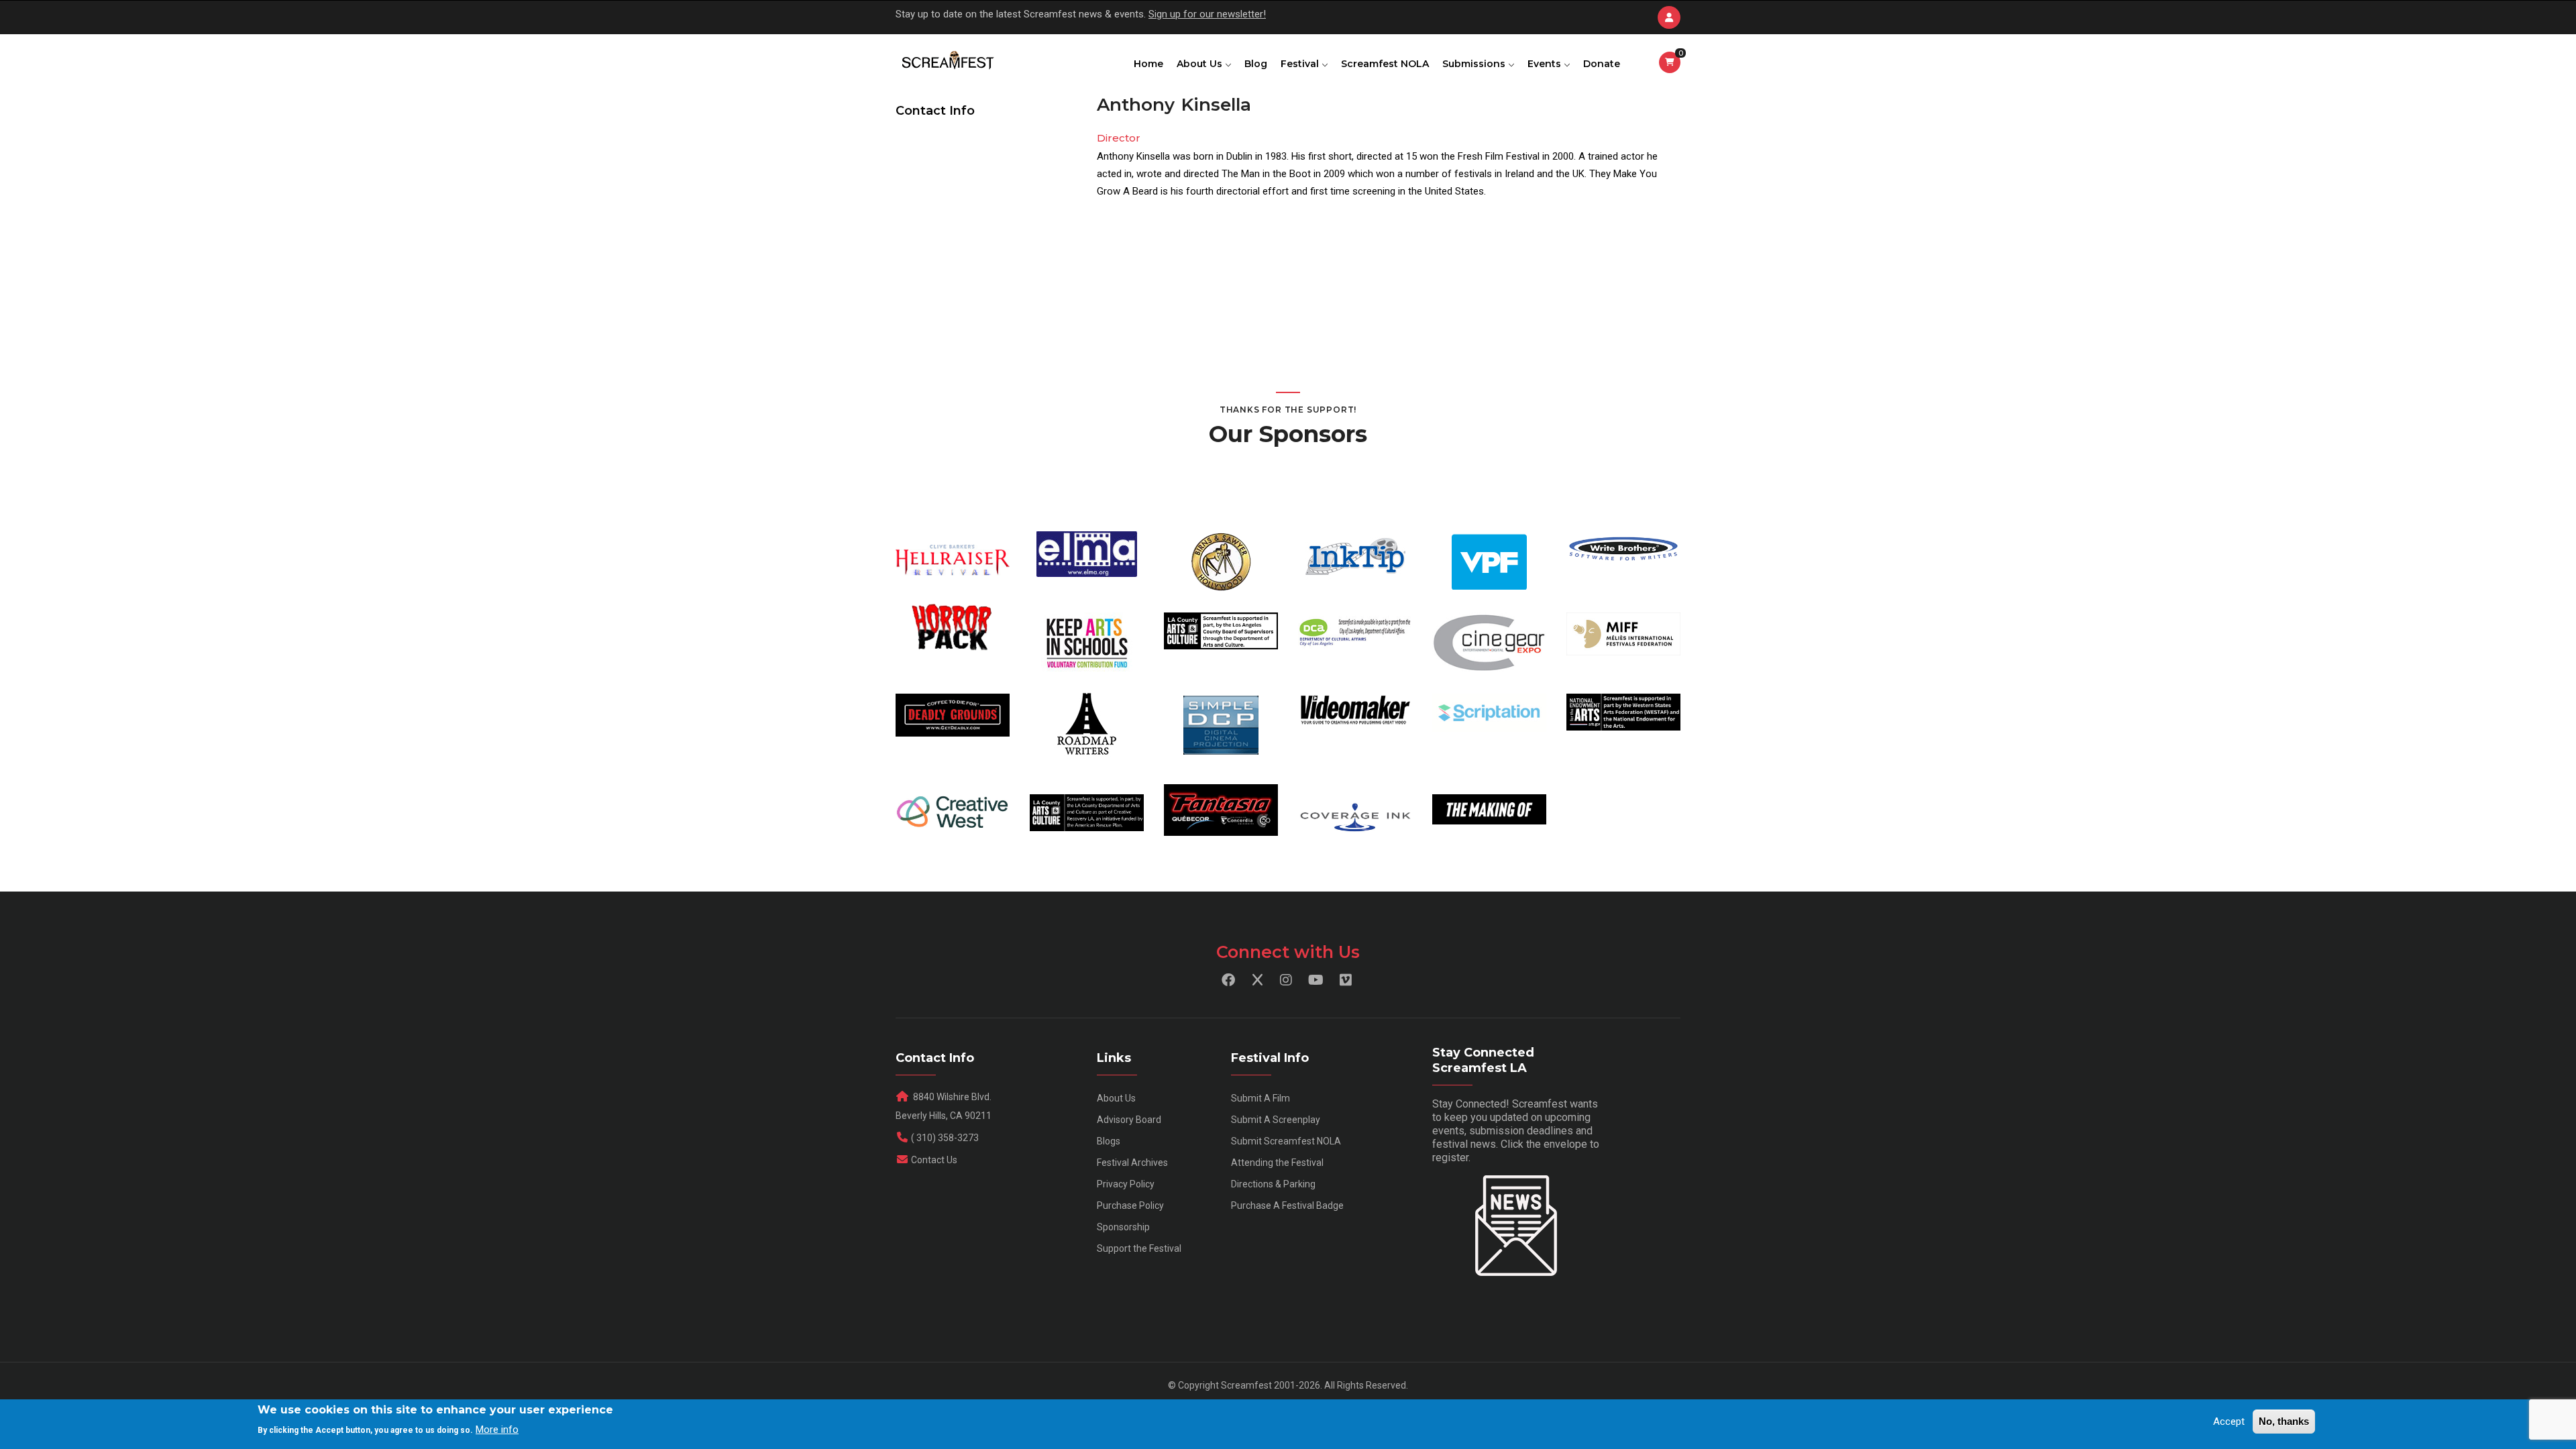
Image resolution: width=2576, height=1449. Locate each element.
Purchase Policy (1130, 1205)
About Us (1201, 64)
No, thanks (2284, 1421)
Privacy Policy (1126, 1184)
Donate (1602, 64)
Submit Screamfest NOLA (1286, 1141)
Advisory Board (1129, 1120)
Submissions (1475, 64)
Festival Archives (1132, 1163)
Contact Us (934, 1160)
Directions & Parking (1273, 1184)
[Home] (947, 61)
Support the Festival (1139, 1248)
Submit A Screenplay (1276, 1120)
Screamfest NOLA (1385, 64)
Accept (2229, 1421)
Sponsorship (1123, 1227)
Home (1148, 64)
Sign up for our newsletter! (1207, 14)
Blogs (1109, 1141)
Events (1546, 64)
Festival (1301, 64)
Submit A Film (1260, 1098)
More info (497, 1430)
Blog (1256, 64)
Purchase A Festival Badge (1287, 1205)
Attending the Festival (1277, 1163)
